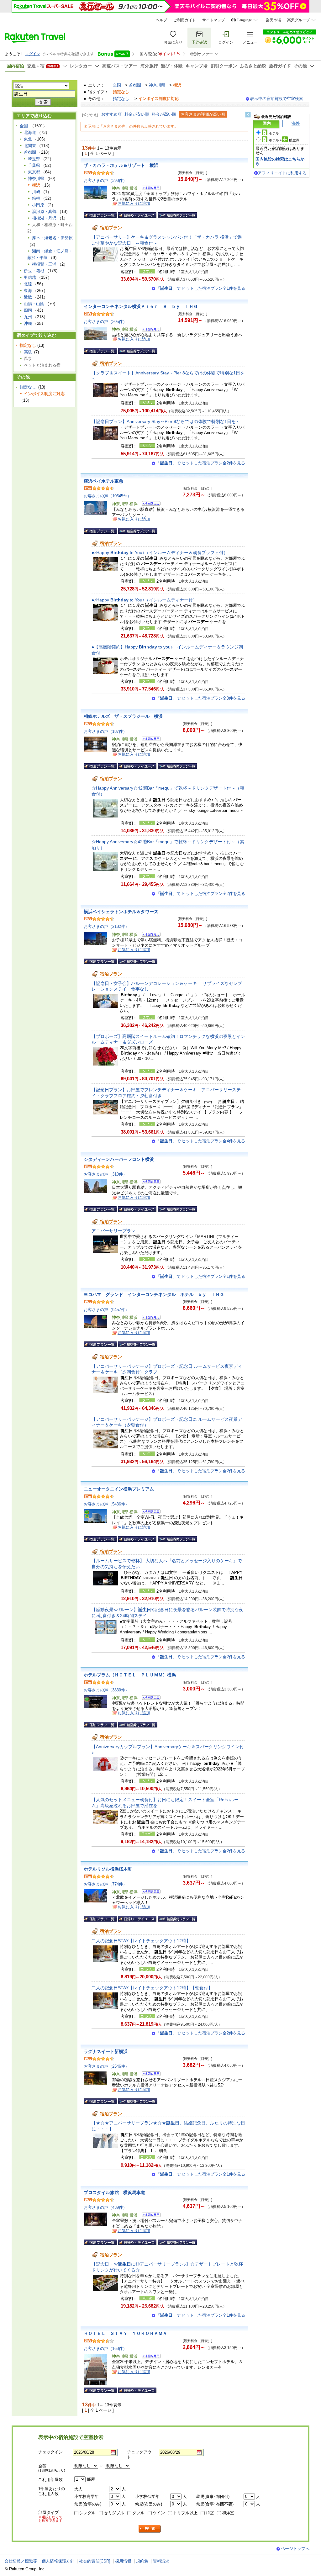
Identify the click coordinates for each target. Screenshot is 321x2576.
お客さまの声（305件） (105, 322)
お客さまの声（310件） (105, 1174)
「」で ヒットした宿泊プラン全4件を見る (201, 1141)
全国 (117, 85)
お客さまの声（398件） (105, 180)
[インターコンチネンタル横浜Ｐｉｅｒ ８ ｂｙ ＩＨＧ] (149, 330)
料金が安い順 (137, 114)
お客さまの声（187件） (105, 731)
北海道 (30, 132)
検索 (150, 2529)
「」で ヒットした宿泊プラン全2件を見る (201, 463)
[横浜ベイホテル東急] (149, 504)
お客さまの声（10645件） (108, 496)
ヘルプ (161, 20)
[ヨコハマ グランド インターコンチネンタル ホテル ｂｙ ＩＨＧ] (149, 1318)
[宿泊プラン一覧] (100, 215)
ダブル (138, 2513)
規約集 (142, 2561)
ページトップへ (295, 2549)
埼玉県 (34, 159)
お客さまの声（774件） (105, 1884)
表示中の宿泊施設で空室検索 (277, 99)
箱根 (36, 198)
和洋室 (228, 2513)
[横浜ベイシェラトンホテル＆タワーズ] (149, 935)
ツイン (159, 2513)
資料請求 (161, 2561)
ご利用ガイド (185, 20)
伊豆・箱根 (34, 271)
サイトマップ (213, 20)
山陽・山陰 (34, 304)
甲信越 (30, 277)
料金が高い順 (164, 114)
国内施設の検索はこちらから (280, 161)
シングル (87, 2513)
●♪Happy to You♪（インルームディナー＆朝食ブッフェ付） (160, 553)
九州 (28, 317)
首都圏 (135, 85)
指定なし (121, 99)
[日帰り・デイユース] (137, 215)
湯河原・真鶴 (44, 212)
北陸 (28, 284)
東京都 (34, 172)
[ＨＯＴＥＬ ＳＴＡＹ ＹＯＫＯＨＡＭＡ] (149, 2357)
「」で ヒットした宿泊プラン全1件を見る (201, 288)
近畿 (28, 297)
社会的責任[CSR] (95, 2561)
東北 (28, 139)
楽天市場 (273, 20)
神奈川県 (157, 85)
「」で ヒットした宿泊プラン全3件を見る (201, 698)
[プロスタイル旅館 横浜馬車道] (149, 2216)
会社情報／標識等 (21, 2561)
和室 (210, 2513)
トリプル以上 (185, 2513)
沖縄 (28, 323)
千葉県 (34, 165)
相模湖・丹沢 (44, 218)
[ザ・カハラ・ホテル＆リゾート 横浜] (149, 189)
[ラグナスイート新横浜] (149, 2075)
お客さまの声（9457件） (106, 1310)
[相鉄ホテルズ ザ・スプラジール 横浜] (149, 740)
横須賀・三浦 (44, 264)
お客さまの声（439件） (105, 2207)
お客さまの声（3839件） (106, 1690)
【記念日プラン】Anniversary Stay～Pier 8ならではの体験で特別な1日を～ (166, 421)
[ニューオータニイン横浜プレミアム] (149, 1513)
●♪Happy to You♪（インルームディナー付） (144, 600)
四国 (28, 310)
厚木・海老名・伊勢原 (52, 238)
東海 (28, 291)
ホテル (274, 133)
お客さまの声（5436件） (106, 1504)
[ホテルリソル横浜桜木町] (149, 1893)
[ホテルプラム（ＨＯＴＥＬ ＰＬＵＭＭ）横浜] (149, 1698)
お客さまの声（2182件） (106, 926)
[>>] (248, 115)
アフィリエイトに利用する (282, 173)
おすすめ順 (111, 114)
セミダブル (114, 2513)
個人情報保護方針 (58, 2561)
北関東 (30, 146)
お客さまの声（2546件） (106, 2066)
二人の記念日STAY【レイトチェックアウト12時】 (141, 1941)
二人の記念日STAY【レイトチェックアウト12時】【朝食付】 (152, 1988)
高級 (28, 352)
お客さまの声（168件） (105, 2349)
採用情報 (123, 2561)
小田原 (38, 205)
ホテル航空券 (284, 140)
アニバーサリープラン (113, 1231)
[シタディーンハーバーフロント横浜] (149, 1183)
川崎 (36, 192)
